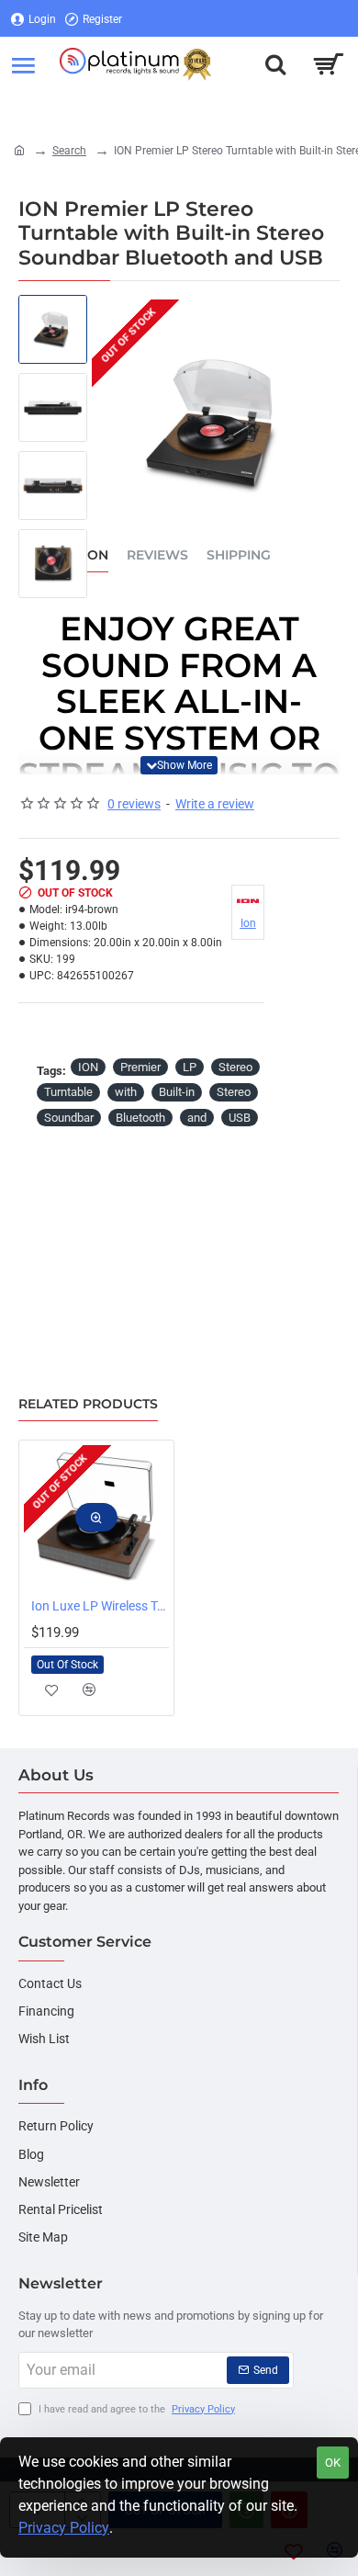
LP (190, 1067)
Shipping (239, 555)
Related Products (88, 1404)
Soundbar (69, 1118)
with (126, 1092)
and (197, 1118)
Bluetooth (140, 1118)
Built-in (177, 1092)
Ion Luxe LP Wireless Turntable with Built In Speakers (100, 1606)
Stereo (235, 1067)
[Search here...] (275, 64)
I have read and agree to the (135, 2409)
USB (240, 1118)
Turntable (68, 1092)
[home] (19, 150)
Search (69, 151)
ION (88, 1067)
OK (333, 2463)
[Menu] (23, 64)
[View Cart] (328, 64)
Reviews (157, 555)
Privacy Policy (64, 2528)
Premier (140, 1067)
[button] (179, 765)
